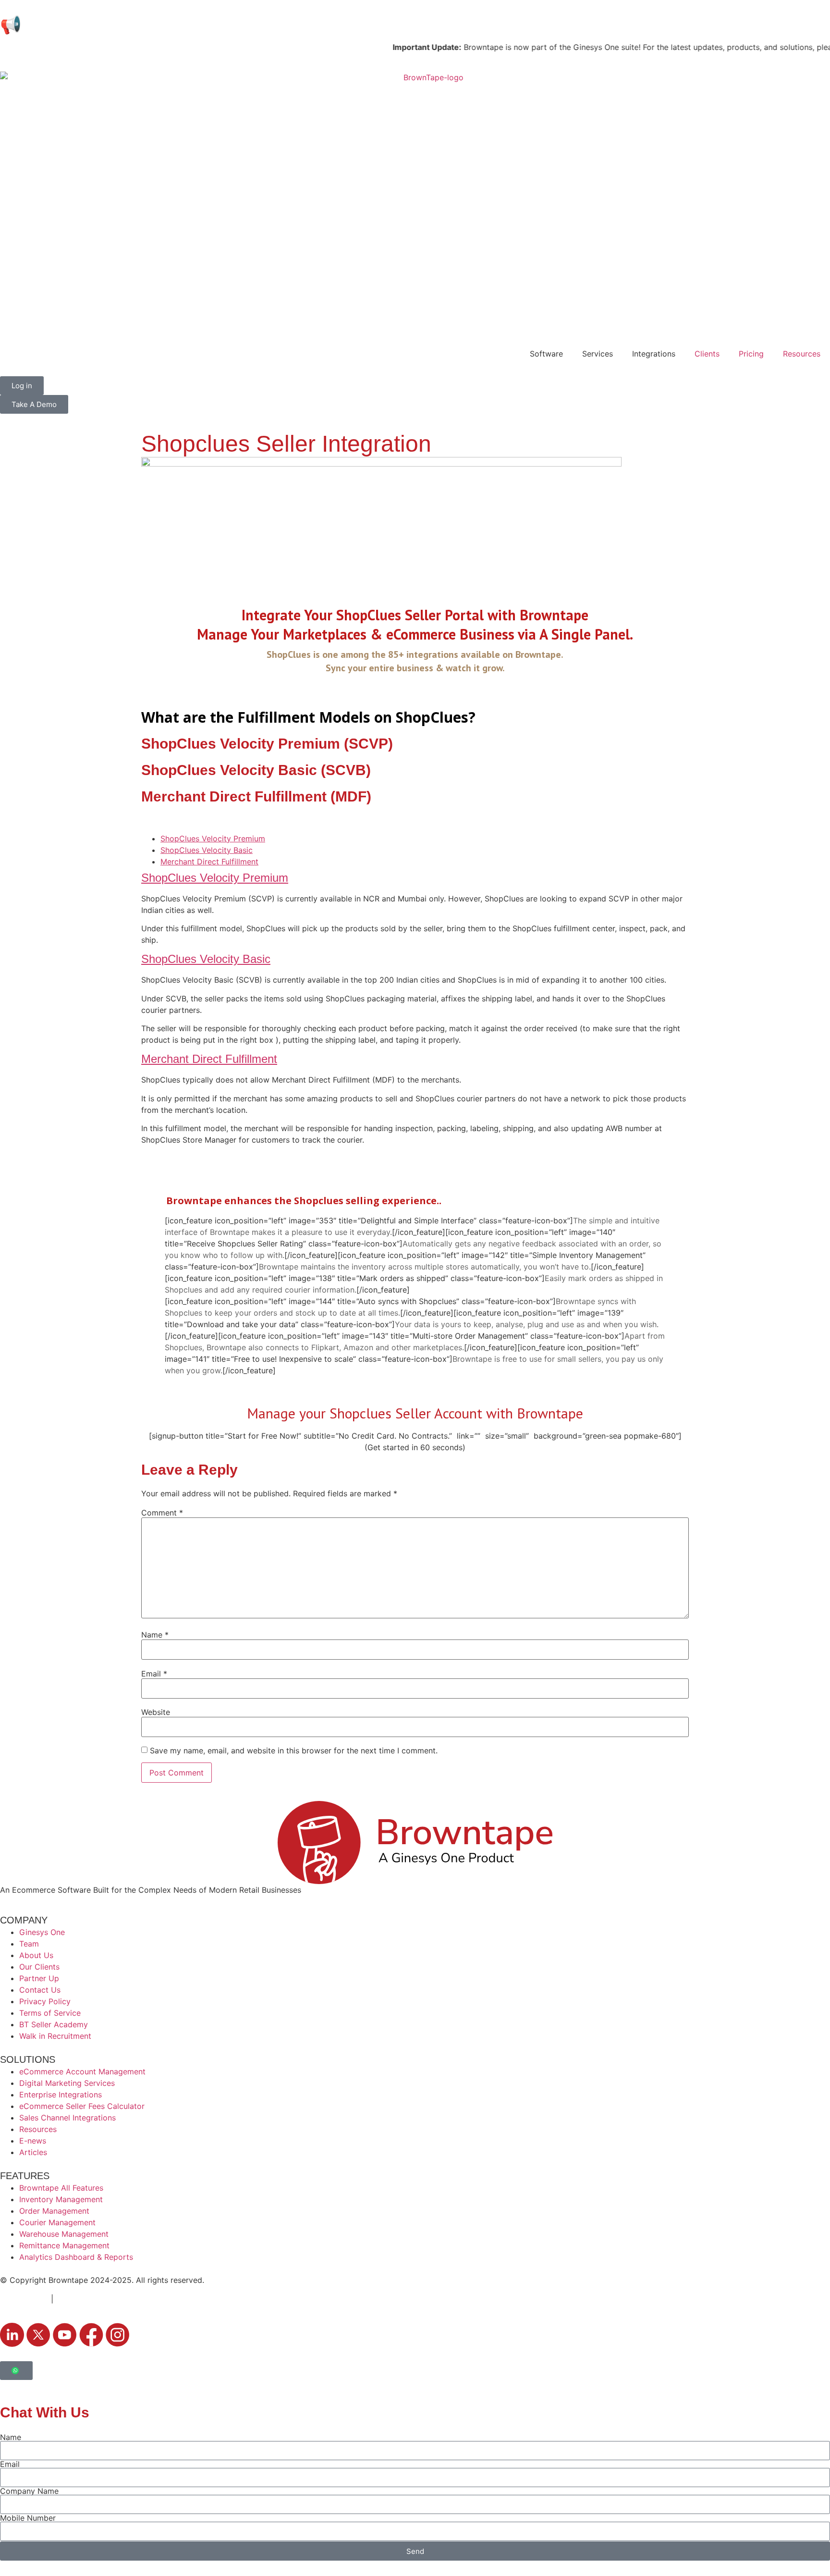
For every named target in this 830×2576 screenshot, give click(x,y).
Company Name (29, 2491)
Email (154, 1674)
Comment (162, 1513)
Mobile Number (28, 2518)
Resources (802, 354)
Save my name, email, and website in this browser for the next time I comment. (294, 1750)
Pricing (751, 354)
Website (156, 1712)
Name (155, 1635)
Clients (707, 354)
